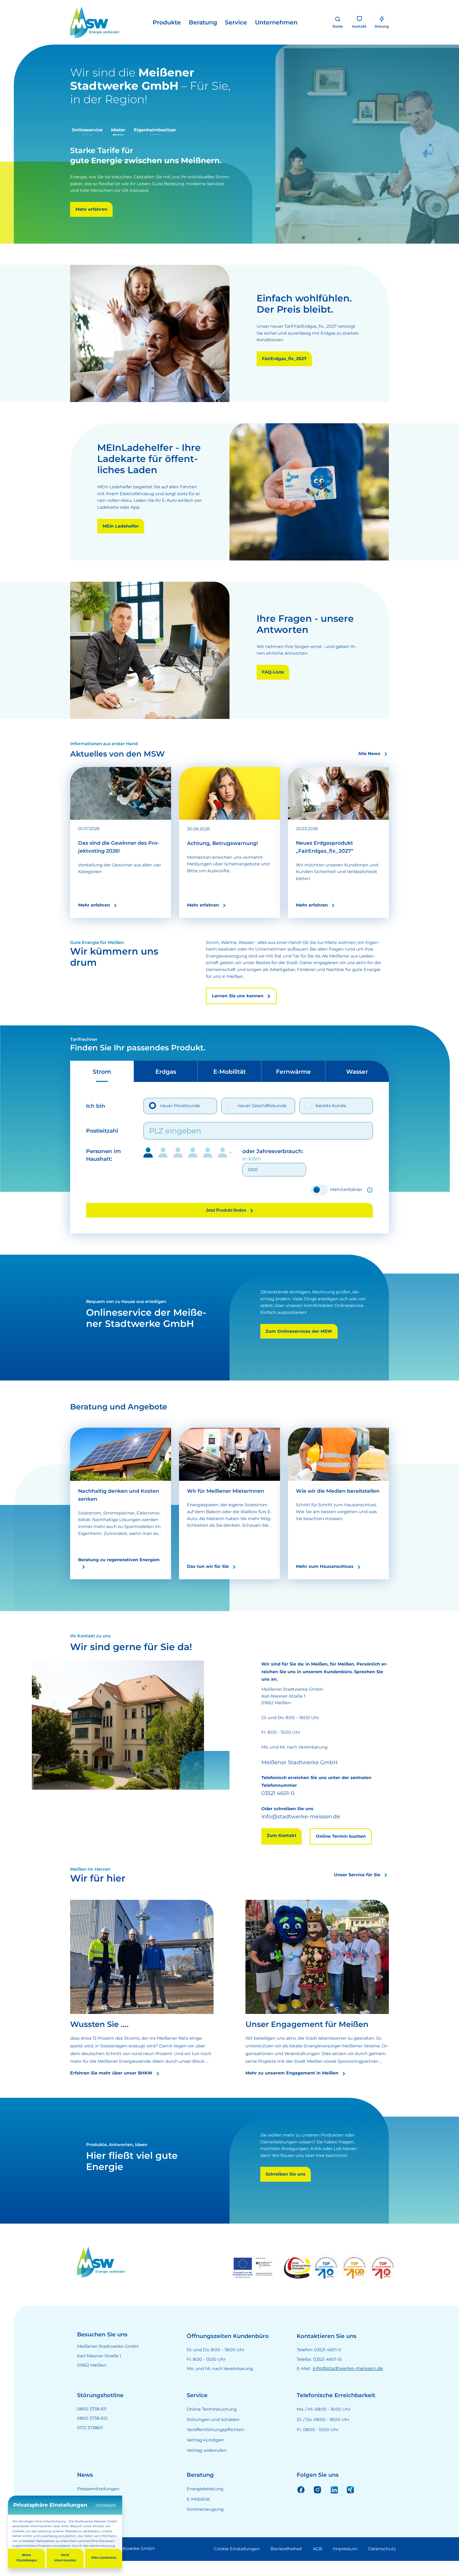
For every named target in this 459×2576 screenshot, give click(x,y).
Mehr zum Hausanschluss (325, 1585)
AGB (318, 2567)
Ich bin (96, 1124)
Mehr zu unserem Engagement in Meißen (292, 2092)
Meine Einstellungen (27, 2558)
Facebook (301, 2508)
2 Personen (163, 1171)
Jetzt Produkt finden (226, 1229)
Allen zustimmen (104, 2558)
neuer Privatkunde (180, 1124)
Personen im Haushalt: (103, 1173)
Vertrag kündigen (205, 2459)
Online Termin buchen (341, 1855)
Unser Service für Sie (357, 1893)
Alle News (369, 772)
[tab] (102, 1090)
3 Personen (178, 1171)
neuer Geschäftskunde (262, 1124)
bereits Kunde (331, 1124)
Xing (350, 2508)
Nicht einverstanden (65, 2558)
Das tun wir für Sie (208, 1585)
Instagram (317, 2508)
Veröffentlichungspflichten (215, 2448)
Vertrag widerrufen (207, 2469)
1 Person (148, 1171)
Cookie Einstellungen (237, 2567)
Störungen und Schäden (213, 2438)
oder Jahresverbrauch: (273, 1173)
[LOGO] (95, 22)
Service (236, 22)
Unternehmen (276, 22)
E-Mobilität (198, 2517)
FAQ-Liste (273, 690)
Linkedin (334, 2508)
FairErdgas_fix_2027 (284, 377)
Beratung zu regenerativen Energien (119, 1578)
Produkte (167, 22)
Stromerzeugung (205, 2528)
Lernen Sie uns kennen (238, 1014)
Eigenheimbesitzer (155, 130)
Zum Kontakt (282, 1854)
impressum (106, 2505)
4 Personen (193, 1171)
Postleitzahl (102, 1149)
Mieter (118, 130)
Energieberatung (205, 2507)
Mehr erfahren (131, 230)
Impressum (345, 2567)
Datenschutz (382, 2567)
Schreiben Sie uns (286, 2193)
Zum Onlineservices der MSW (299, 1350)
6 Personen (226, 1171)
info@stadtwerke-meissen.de (348, 2387)
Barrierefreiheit (286, 2567)
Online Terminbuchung (212, 2428)
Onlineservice (87, 130)
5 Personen (208, 1171)
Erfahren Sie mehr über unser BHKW (111, 2092)
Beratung (203, 22)
